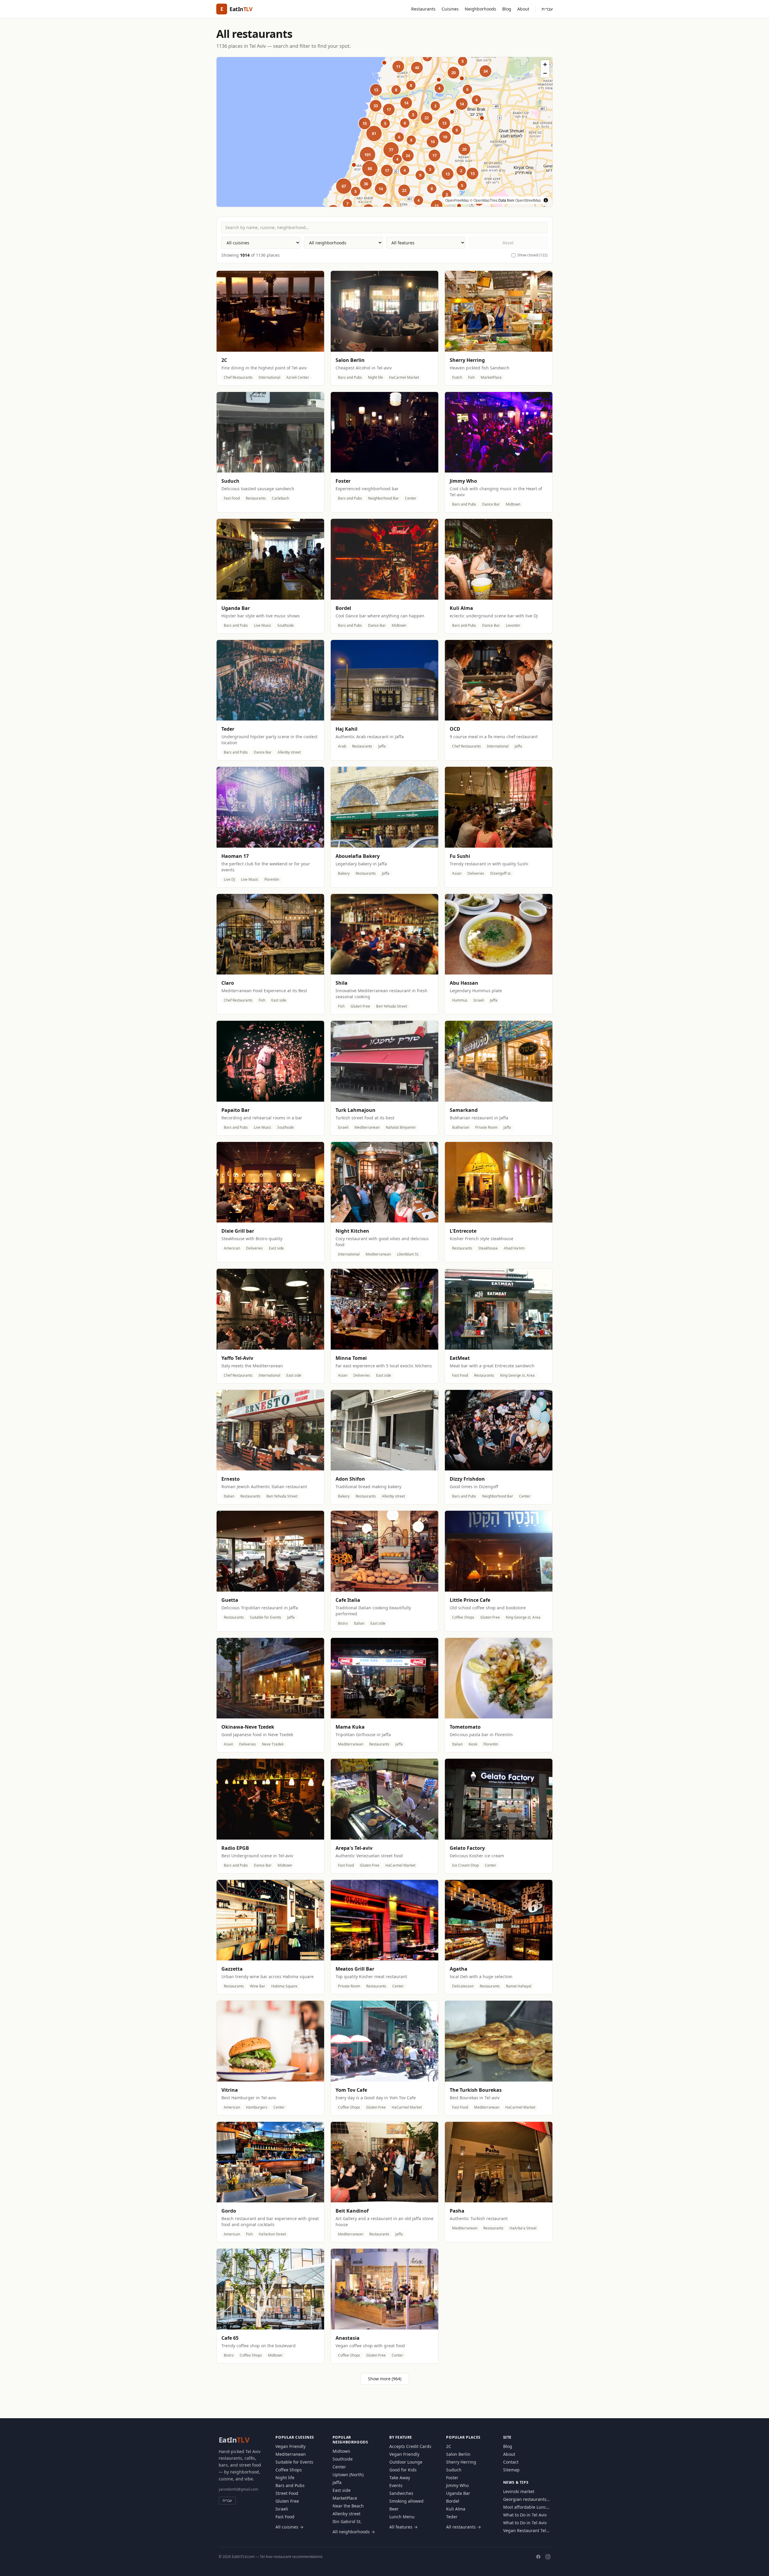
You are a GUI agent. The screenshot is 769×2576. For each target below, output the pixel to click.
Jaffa (337, 2482)
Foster (452, 2478)
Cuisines (450, 9)
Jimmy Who (457, 2485)
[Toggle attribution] (546, 200)
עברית (547, 9)
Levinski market (519, 2491)
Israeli (282, 2509)
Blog (507, 9)
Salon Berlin (458, 2454)
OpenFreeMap (457, 200)
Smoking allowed (406, 2501)
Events (396, 2485)
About (523, 9)
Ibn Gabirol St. (347, 2521)
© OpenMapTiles (484, 200)
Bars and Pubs (290, 2485)
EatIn (234, 2440)
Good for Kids (403, 2470)
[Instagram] (548, 2557)
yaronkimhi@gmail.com (238, 2489)
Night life (285, 2478)
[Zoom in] (545, 64)
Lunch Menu (402, 2517)
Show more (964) (385, 2379)
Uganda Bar (458, 2493)
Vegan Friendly (290, 2446)
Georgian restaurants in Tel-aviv (525, 2499)
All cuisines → (289, 2527)
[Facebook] (538, 2557)
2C (449, 2446)
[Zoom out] (545, 73)
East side (342, 2490)
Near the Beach (348, 2506)
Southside (343, 2459)
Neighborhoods (480, 9)
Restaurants (423, 9)
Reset (508, 243)
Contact (511, 2462)
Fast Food (285, 2517)
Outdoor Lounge (406, 2462)
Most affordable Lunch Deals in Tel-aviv (526, 2507)
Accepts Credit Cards (410, 2446)
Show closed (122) (532, 255)
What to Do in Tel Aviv (525, 2515)
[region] (384, 132)
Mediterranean (291, 2454)
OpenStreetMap (528, 200)
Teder (452, 2517)
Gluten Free (287, 2501)
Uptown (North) (348, 2475)
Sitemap (511, 2470)
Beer (394, 2509)
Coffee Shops (289, 2470)
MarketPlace (345, 2498)
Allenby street (347, 2514)
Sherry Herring (461, 2462)
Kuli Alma (456, 2509)
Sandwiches (401, 2493)
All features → (403, 2527)
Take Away (400, 2478)
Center (339, 2467)
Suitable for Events (294, 2462)
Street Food (287, 2493)
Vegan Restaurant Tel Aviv (525, 2531)
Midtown (341, 2451)
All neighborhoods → (354, 2532)
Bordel (453, 2501)
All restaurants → (464, 2527)
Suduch (454, 2470)
